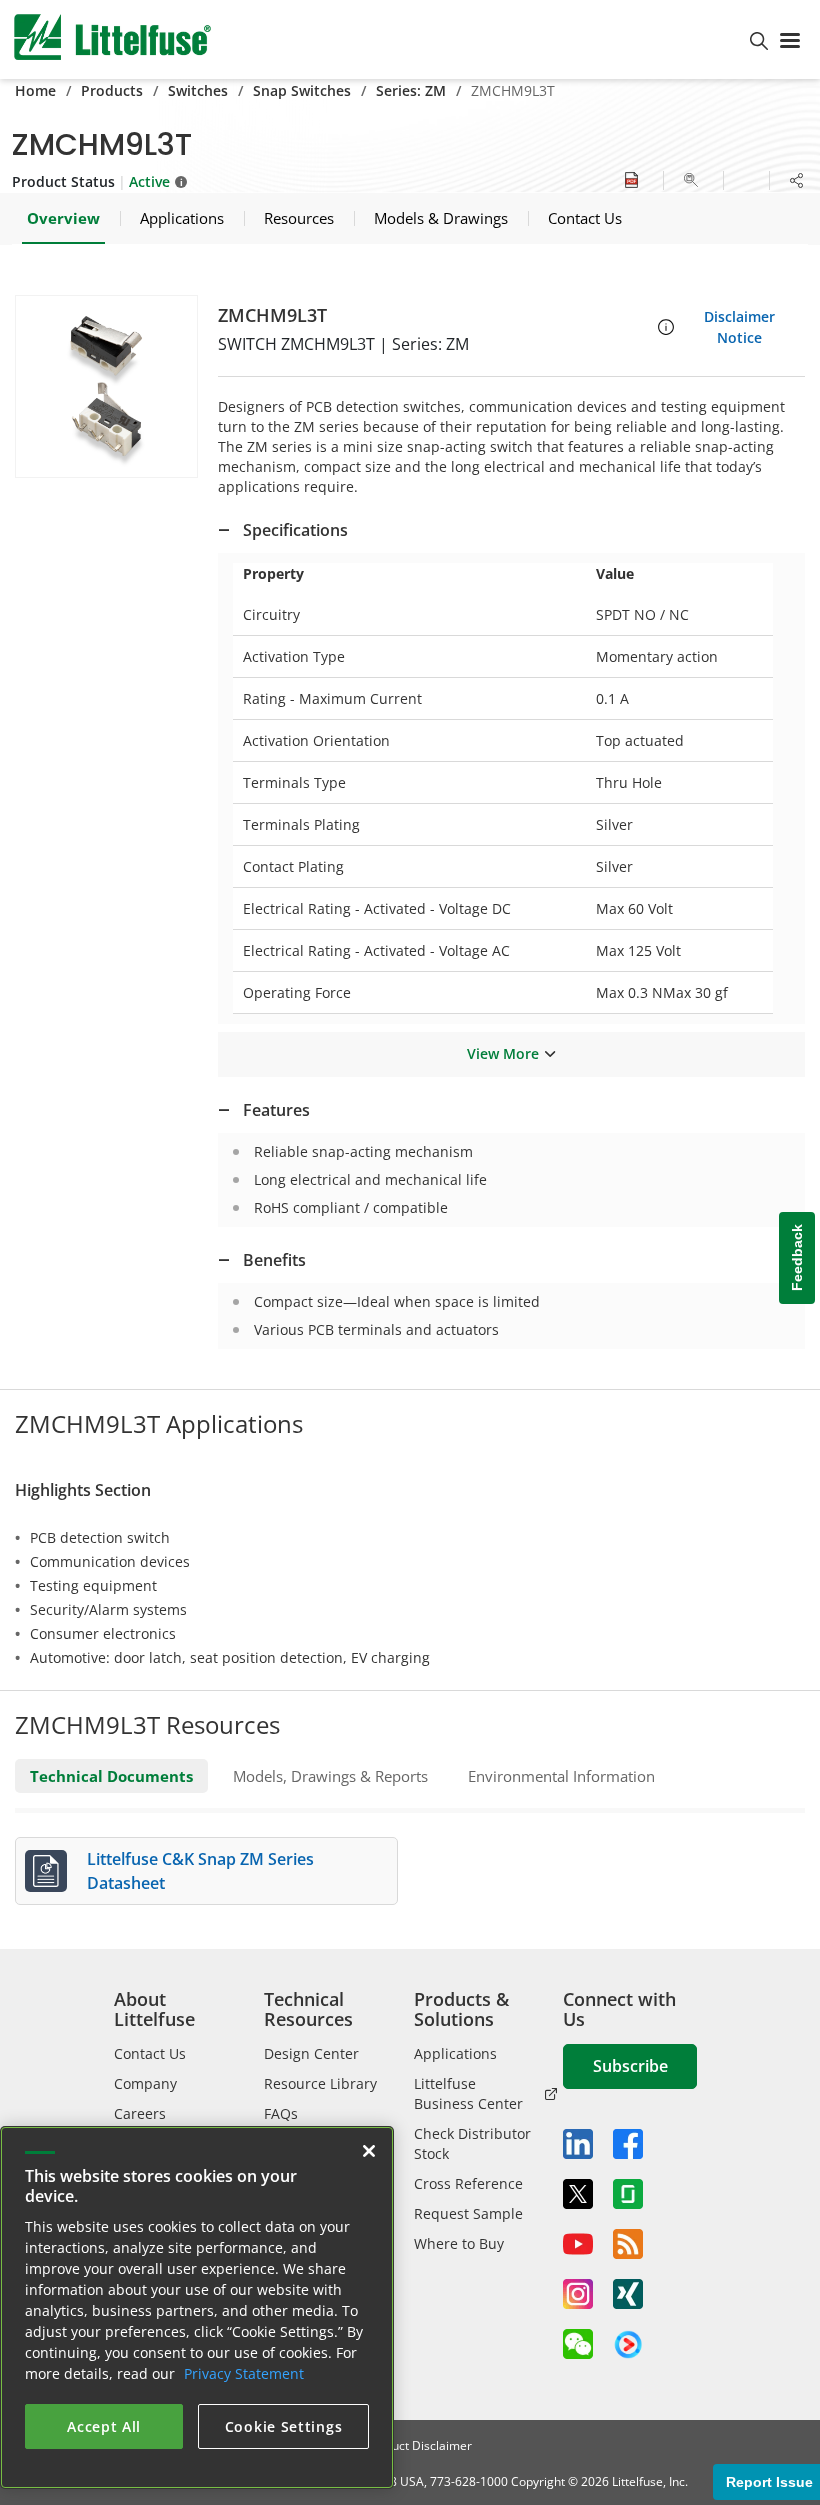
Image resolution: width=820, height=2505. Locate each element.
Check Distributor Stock (472, 2143)
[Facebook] (628, 2144)
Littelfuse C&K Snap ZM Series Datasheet (200, 1871)
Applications (455, 2053)
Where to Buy (459, 2243)
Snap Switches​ (302, 90)
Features (276, 1110)
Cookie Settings (284, 2426)
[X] (578, 2194)
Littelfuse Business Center (468, 2093)
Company (145, 2083)
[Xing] (628, 2294)
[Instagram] (578, 2294)
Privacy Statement (244, 2373)
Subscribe (630, 2066)
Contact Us (150, 2053)
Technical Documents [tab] (111, 1776)
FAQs (281, 2113)
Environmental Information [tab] (561, 1776)
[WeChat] (578, 2344)
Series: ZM (411, 90)
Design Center (311, 2053)
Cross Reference (468, 2183)
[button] (106, 386)
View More (503, 1053)
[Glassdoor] (628, 2194)
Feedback (797, 1257)
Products (112, 90)
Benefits (274, 1260)
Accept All (104, 2426)
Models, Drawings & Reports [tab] (330, 1776)
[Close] (369, 2151)
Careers (140, 2113)
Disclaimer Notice (739, 327)
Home (35, 90)
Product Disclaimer (419, 2445)
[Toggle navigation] (794, 39)
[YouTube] (578, 2244)
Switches (198, 90)
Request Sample (468, 2213)
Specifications (295, 530)
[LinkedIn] (578, 2144)
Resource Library (320, 2083)
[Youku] (628, 2345)
